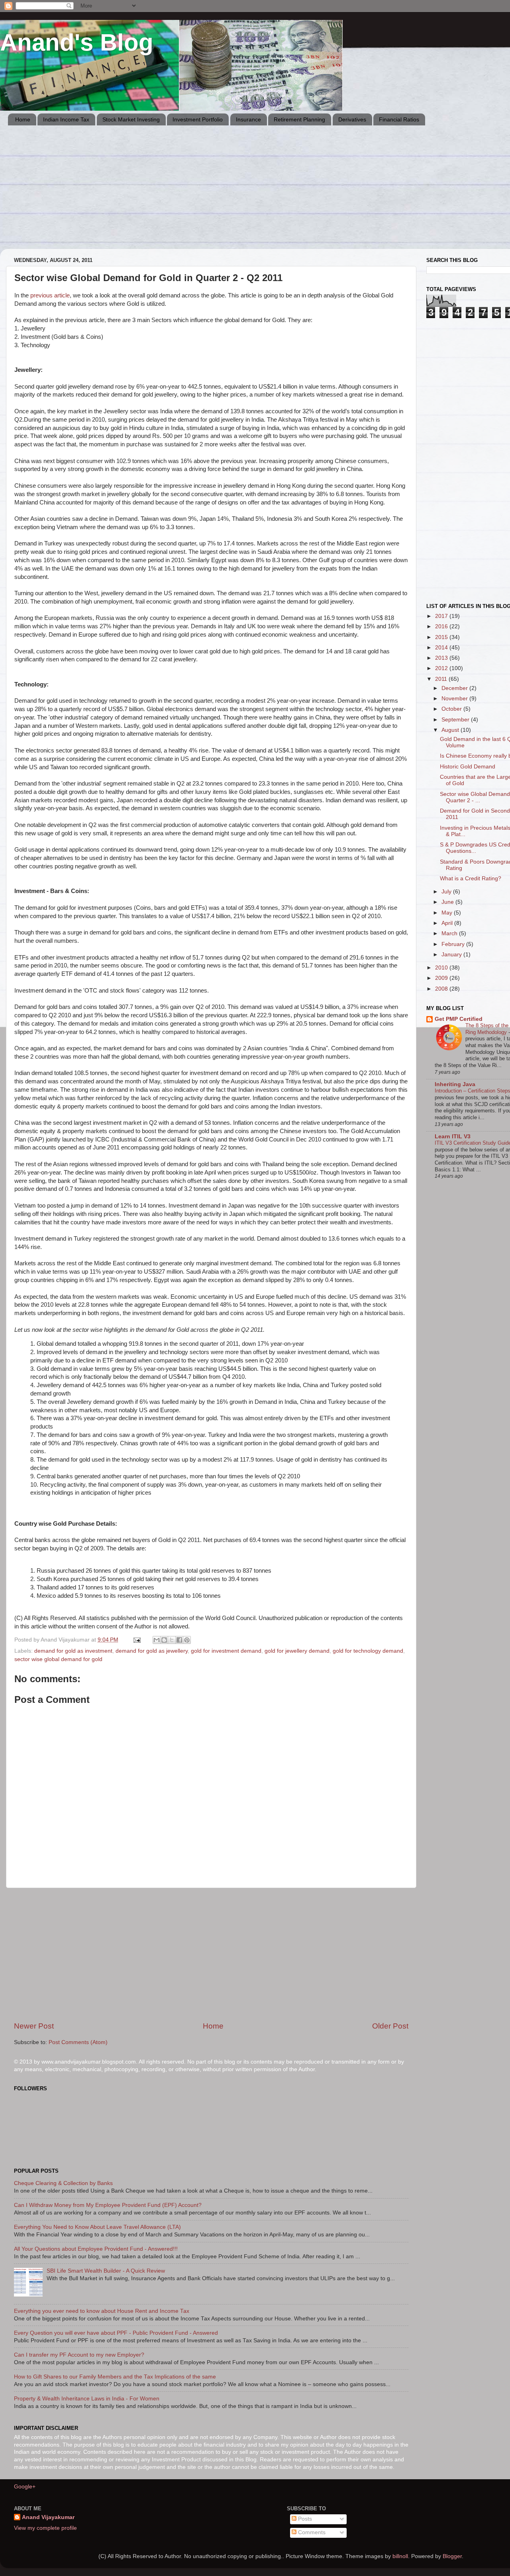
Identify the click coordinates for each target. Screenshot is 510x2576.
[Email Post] (136, 1640)
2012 (442, 668)
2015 (442, 637)
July (447, 892)
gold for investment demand (226, 1651)
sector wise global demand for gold (58, 1659)
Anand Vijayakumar (48, 2517)
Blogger (452, 2556)
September (456, 720)
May (448, 913)
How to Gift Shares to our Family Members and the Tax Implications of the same (115, 2377)
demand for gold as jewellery (152, 1651)
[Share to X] (172, 1640)
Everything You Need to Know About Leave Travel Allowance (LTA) (97, 2227)
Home (23, 119)
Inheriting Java (455, 1084)
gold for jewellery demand (297, 1651)
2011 (442, 679)
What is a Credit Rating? (471, 879)
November (455, 699)
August (451, 730)
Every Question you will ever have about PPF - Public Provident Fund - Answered (116, 2333)
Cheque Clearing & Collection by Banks (63, 2183)
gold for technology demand (368, 1651)
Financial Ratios (399, 119)
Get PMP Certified (459, 1019)
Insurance (248, 119)
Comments (311, 2532)
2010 (442, 968)
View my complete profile (45, 2528)
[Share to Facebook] (179, 1640)
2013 (442, 658)
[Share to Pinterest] (187, 1640)
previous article (50, 295)
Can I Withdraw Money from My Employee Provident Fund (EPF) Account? (108, 2205)
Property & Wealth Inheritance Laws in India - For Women (87, 2399)
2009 (442, 978)
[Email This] (157, 1640)
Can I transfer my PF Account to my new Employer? (79, 2355)
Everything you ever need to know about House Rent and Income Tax (102, 2311)
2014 (442, 648)
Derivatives (352, 119)
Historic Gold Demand (468, 767)
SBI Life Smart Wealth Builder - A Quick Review (106, 2271)
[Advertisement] (247, 193)
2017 (442, 616)
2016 (442, 626)
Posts (304, 2519)
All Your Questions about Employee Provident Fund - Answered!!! (96, 2249)
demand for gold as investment (73, 1651)
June (448, 902)
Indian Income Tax (66, 119)
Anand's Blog (77, 42)
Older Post (390, 2026)
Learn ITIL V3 (453, 1137)
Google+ (25, 2487)
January (452, 955)
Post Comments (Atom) (78, 2042)
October (452, 709)
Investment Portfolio (198, 119)
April (448, 923)
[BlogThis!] (164, 1640)
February (454, 944)
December (455, 688)
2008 (442, 989)
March (450, 933)
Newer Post (34, 2026)
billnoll (400, 2556)
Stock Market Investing (131, 119)
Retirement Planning (299, 119)
